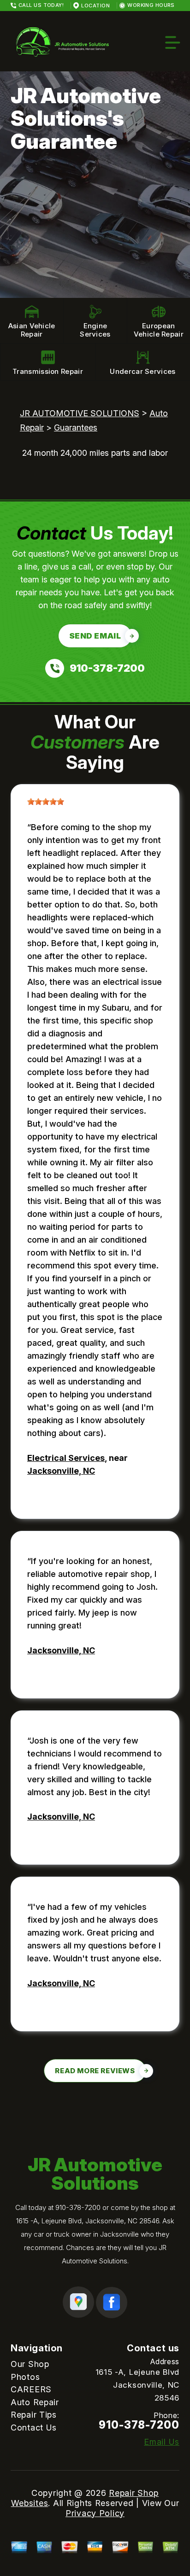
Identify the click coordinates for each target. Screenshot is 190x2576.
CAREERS (31, 2389)
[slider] (46, 802)
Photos (25, 2377)
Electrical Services (66, 1458)
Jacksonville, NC (61, 1471)
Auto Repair (35, 2402)
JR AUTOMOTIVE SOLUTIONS (80, 413)
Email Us (162, 2442)
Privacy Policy (95, 2513)
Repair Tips (34, 2415)
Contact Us (34, 2428)
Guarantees (76, 427)
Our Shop (30, 2364)
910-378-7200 (78, 2207)
